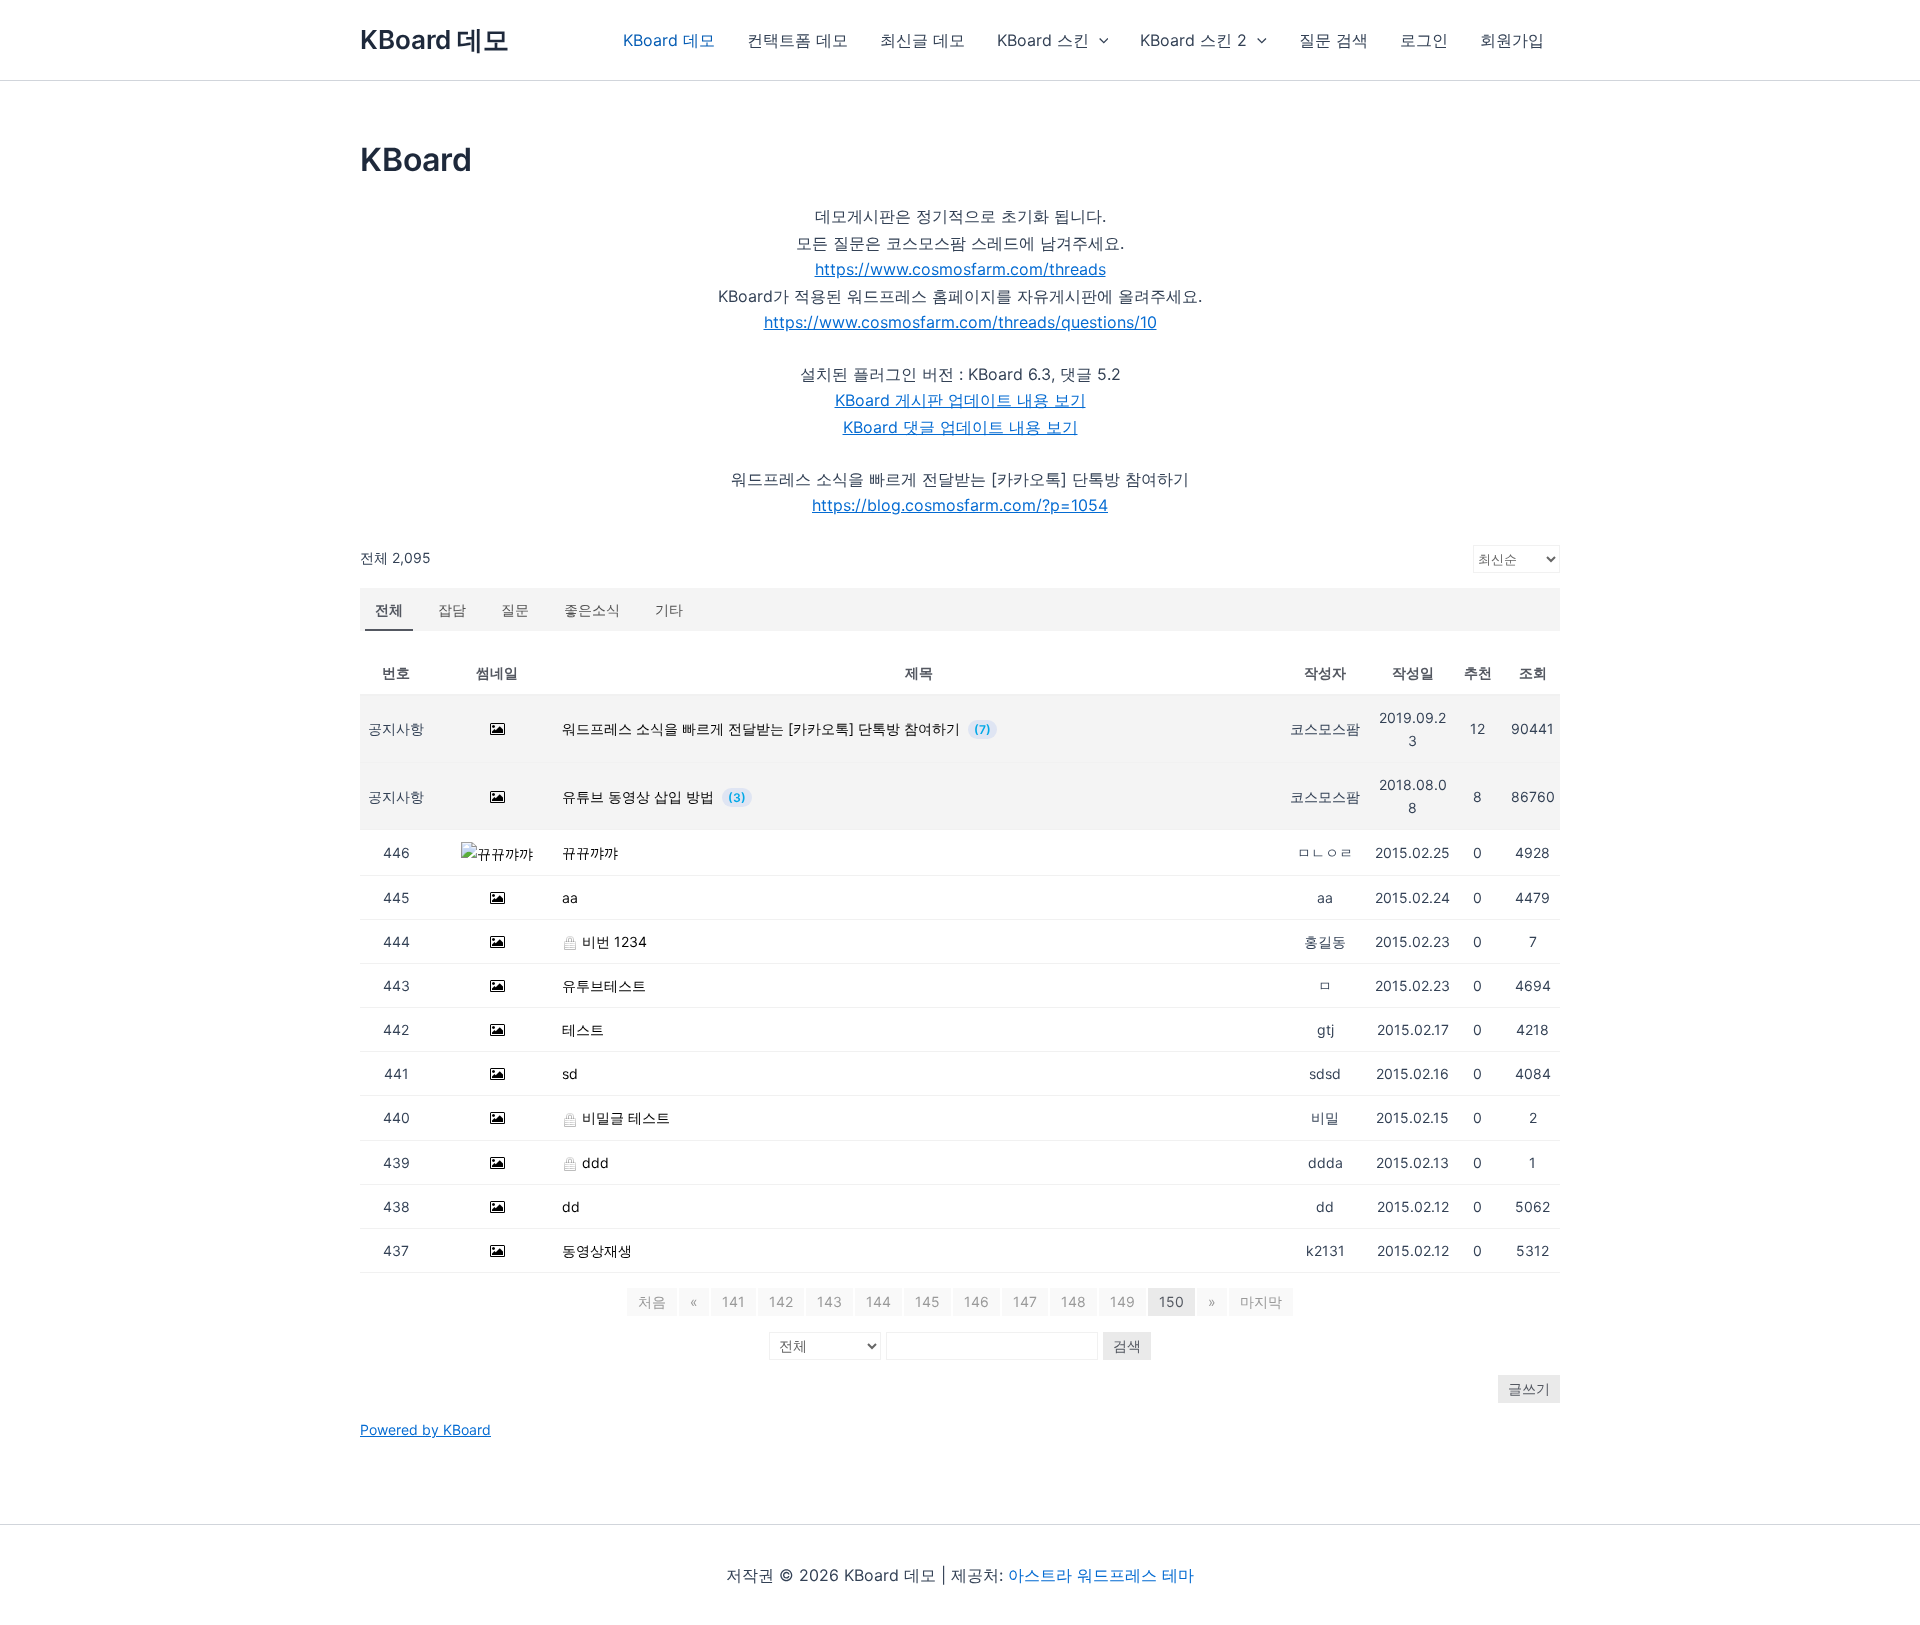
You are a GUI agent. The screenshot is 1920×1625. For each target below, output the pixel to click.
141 (733, 1301)
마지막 (1261, 1301)
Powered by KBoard (425, 1429)
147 (1025, 1301)
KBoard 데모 (434, 39)
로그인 (1424, 40)
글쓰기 (1529, 1388)
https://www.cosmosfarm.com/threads (960, 269)
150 (1171, 1301)
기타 (669, 609)
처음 (652, 1301)
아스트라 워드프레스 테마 (1101, 1575)
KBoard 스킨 (1043, 40)
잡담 (452, 609)
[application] (1099, 40)
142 (781, 1301)
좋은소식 (592, 609)
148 (1073, 1301)
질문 (515, 609)
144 (878, 1301)
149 (1122, 1301)
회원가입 (1512, 40)
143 (829, 1301)
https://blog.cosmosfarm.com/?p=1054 (960, 505)
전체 (389, 609)
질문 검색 (1333, 40)
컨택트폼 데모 (797, 40)
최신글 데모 (922, 40)
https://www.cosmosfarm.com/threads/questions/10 (960, 322)
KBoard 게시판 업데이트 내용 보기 (960, 400)
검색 (1127, 1345)
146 (976, 1301)
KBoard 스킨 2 (1193, 40)
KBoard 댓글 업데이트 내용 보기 (960, 427)
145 (927, 1301)
